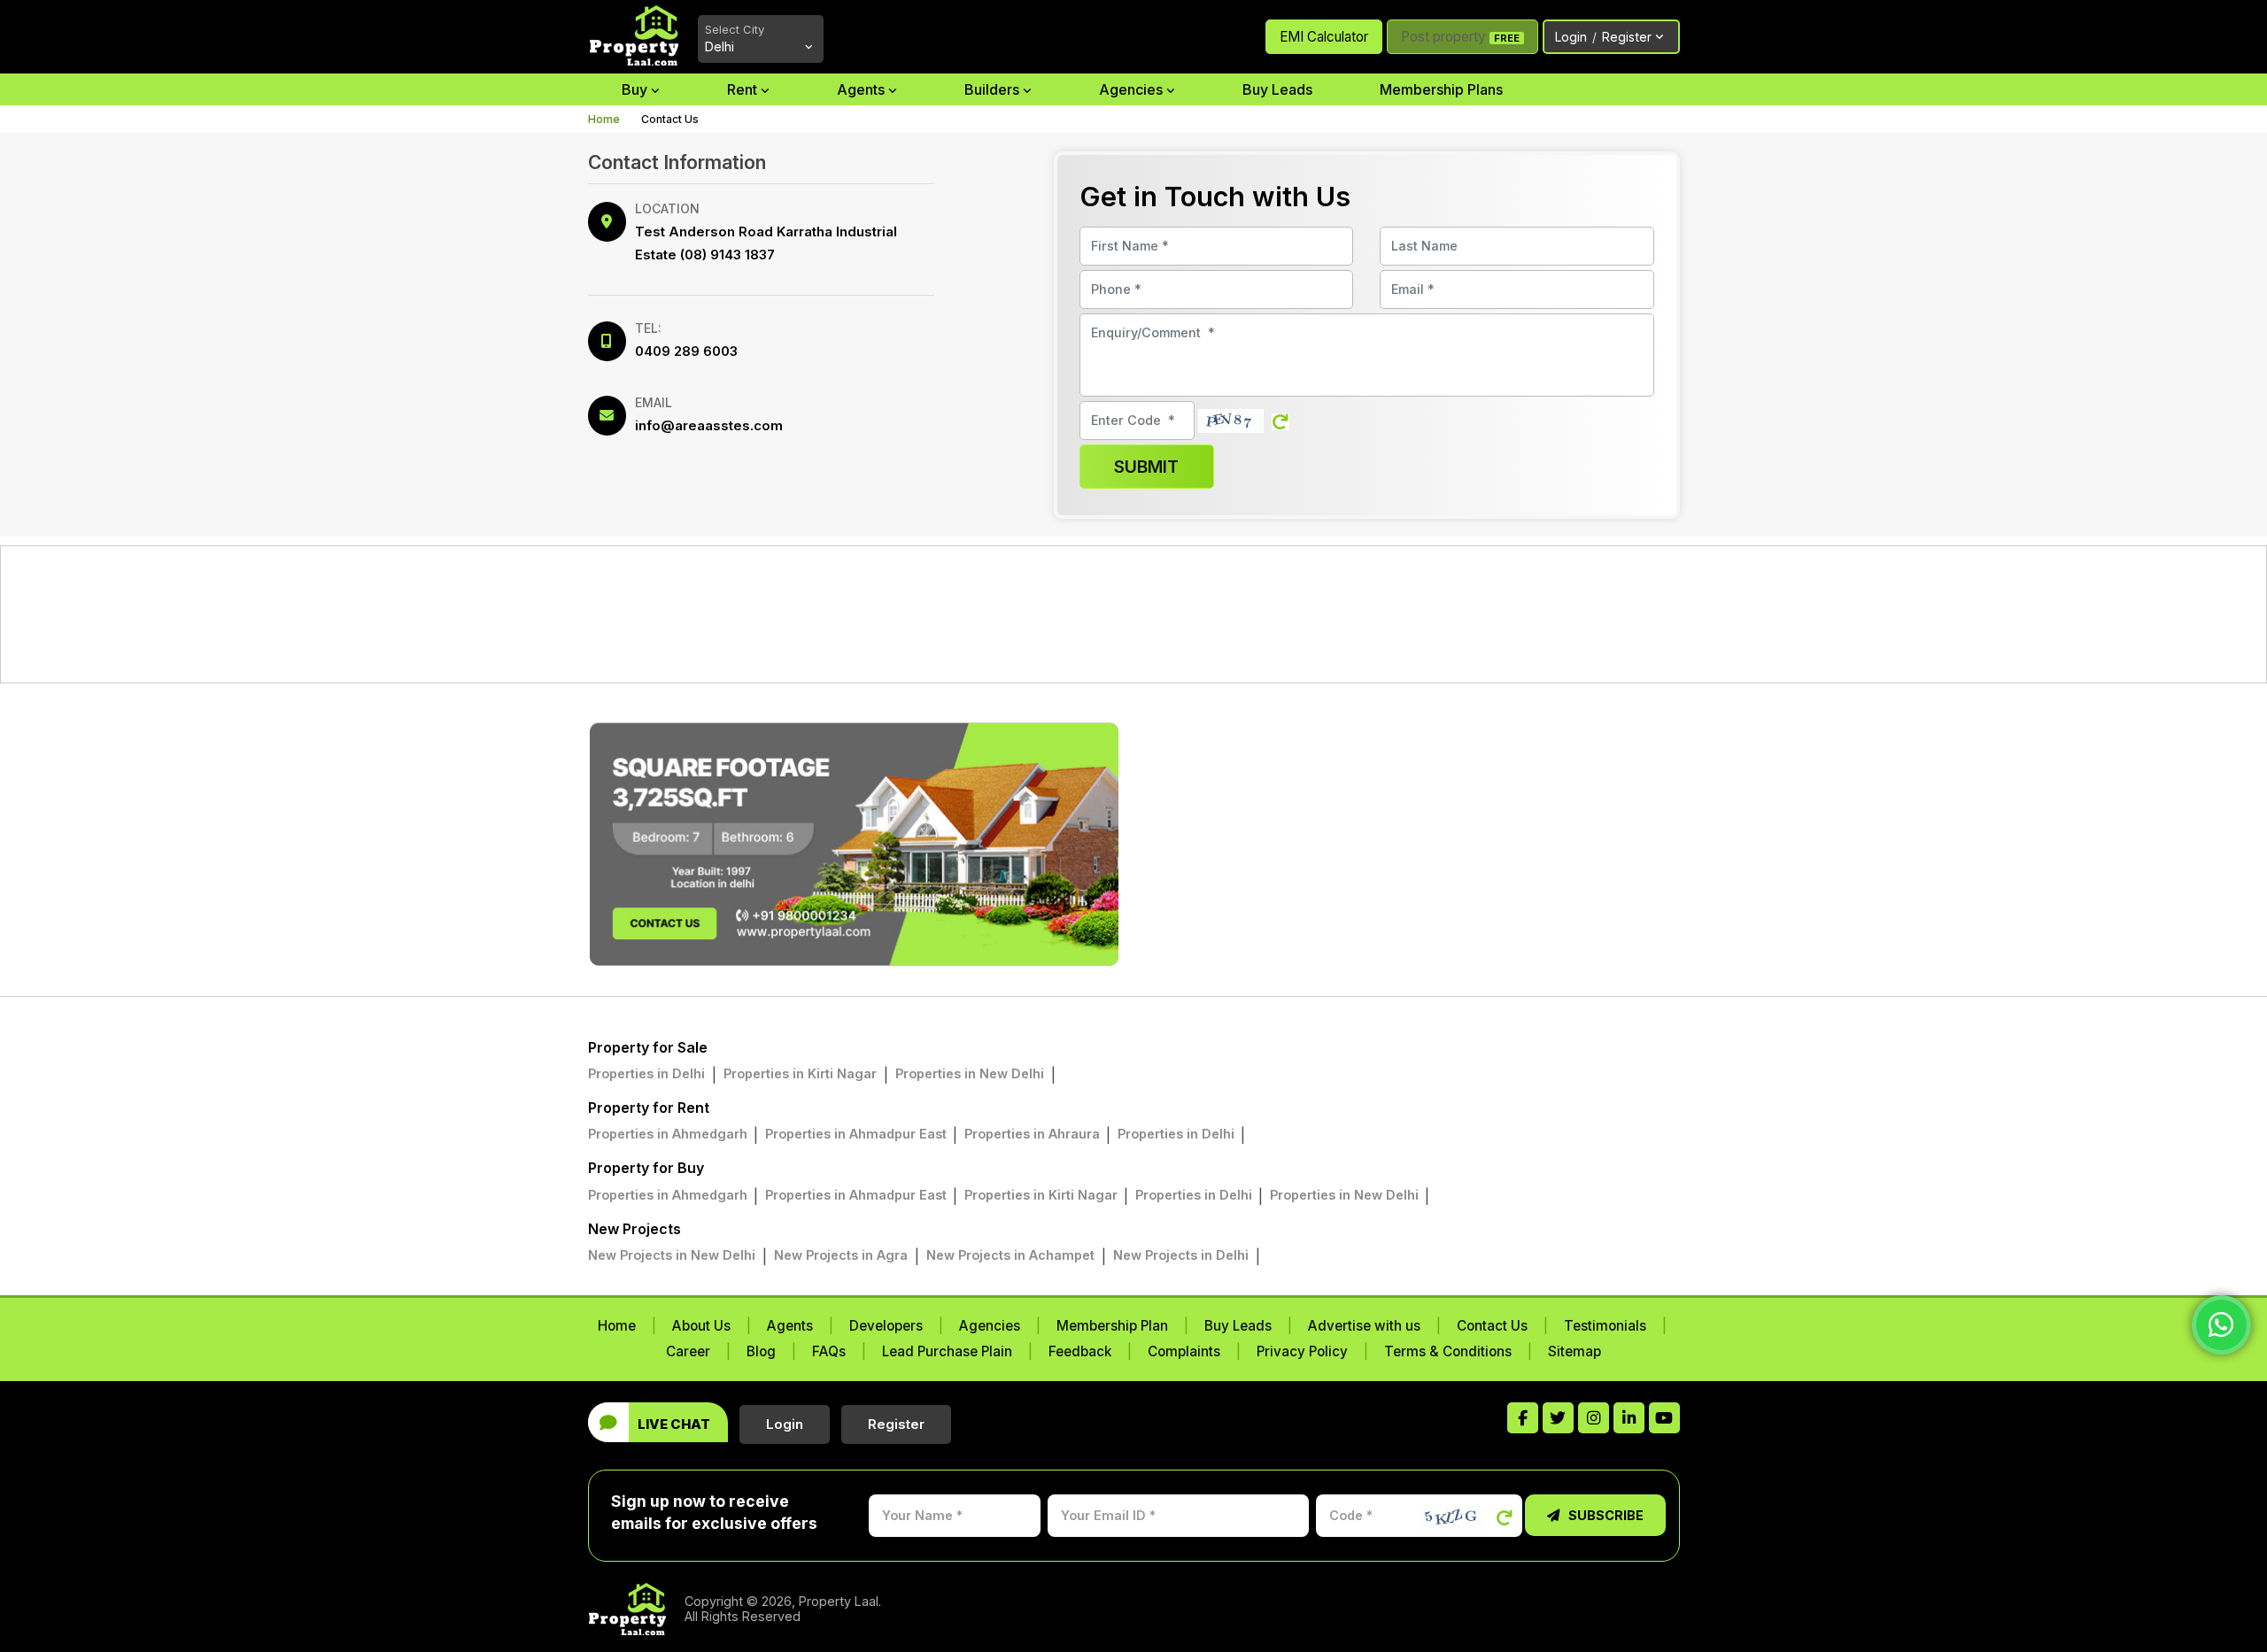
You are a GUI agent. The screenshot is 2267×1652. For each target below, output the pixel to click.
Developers (886, 1326)
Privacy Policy (1302, 1351)
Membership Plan (1112, 1326)
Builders (994, 89)
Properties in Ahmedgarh (669, 1134)
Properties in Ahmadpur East (858, 1134)
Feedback (1080, 1351)
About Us (701, 1326)
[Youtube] (1664, 1418)
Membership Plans (1441, 89)
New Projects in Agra (841, 1255)
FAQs (829, 1351)
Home (604, 119)
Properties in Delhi (646, 1073)
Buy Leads (1277, 89)
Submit (1146, 467)
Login (1603, 37)
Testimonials (1605, 1326)
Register (896, 1424)
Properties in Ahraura (1034, 1134)
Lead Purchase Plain (947, 1351)
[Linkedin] (1629, 1418)
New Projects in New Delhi (672, 1255)
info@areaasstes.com (709, 425)
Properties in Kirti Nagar (800, 1073)
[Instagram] (1594, 1418)
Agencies (1133, 89)
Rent (744, 89)
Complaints (1184, 1351)
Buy (636, 89)
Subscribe (1605, 1515)
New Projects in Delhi (1181, 1255)
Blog (761, 1351)
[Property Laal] (634, 35)
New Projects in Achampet (1010, 1255)
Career (688, 1351)
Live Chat (674, 1424)
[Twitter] (1558, 1418)
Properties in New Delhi (970, 1073)
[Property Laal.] (636, 1609)
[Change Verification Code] (1281, 421)
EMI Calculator (1324, 37)
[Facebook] (1523, 1418)
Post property (1460, 37)
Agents (863, 89)
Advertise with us (1364, 1326)
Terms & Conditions (1448, 1351)
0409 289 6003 (686, 351)
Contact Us (1492, 1326)
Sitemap (1575, 1351)
